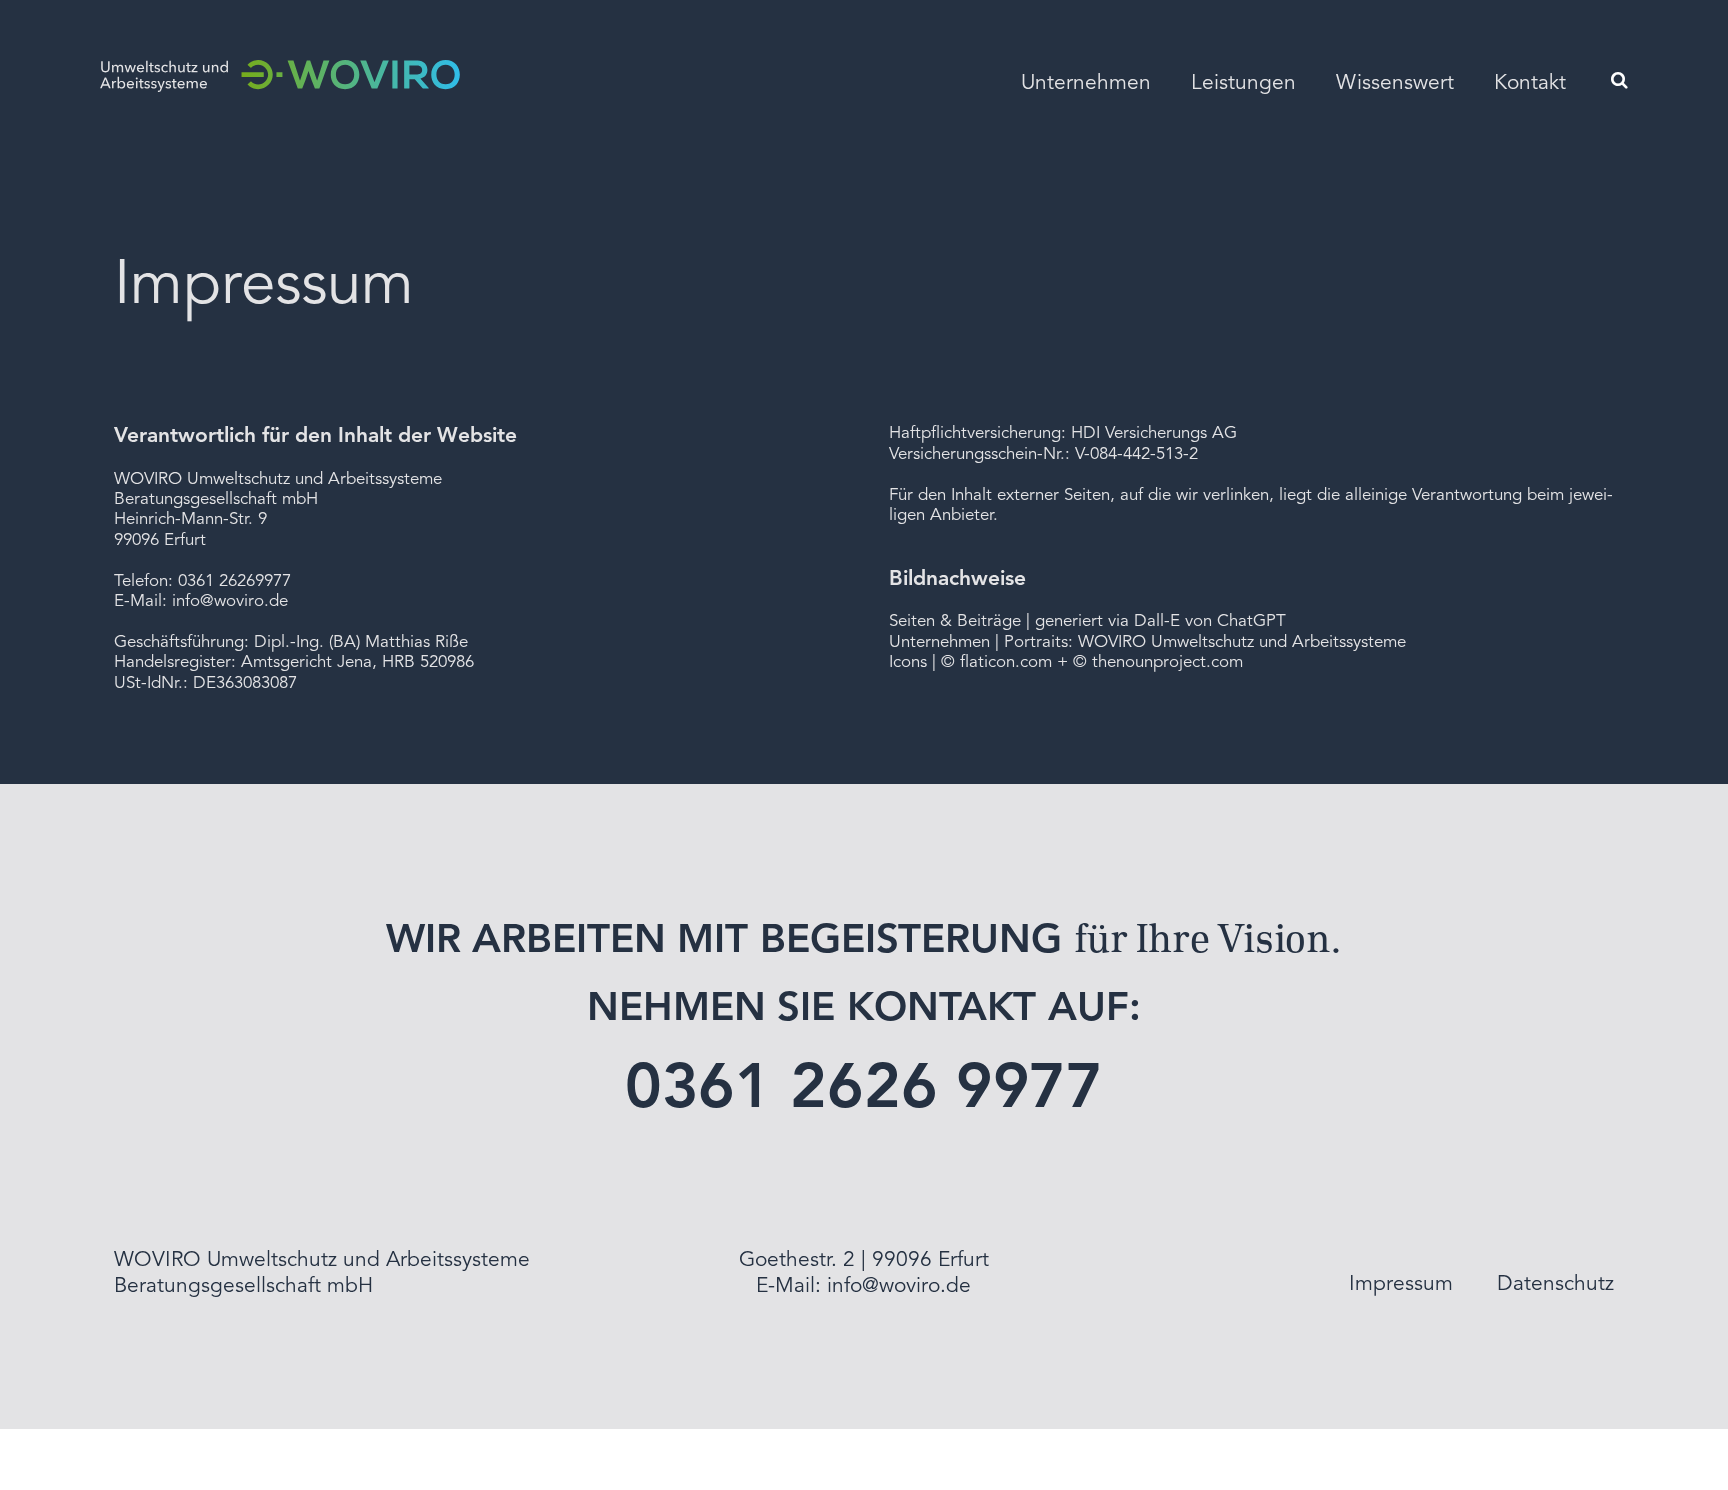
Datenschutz (1555, 1284)
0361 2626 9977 (864, 1091)
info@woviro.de (230, 601)
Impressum (1401, 1284)
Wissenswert (1395, 83)
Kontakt (1530, 83)
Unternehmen (1086, 83)
